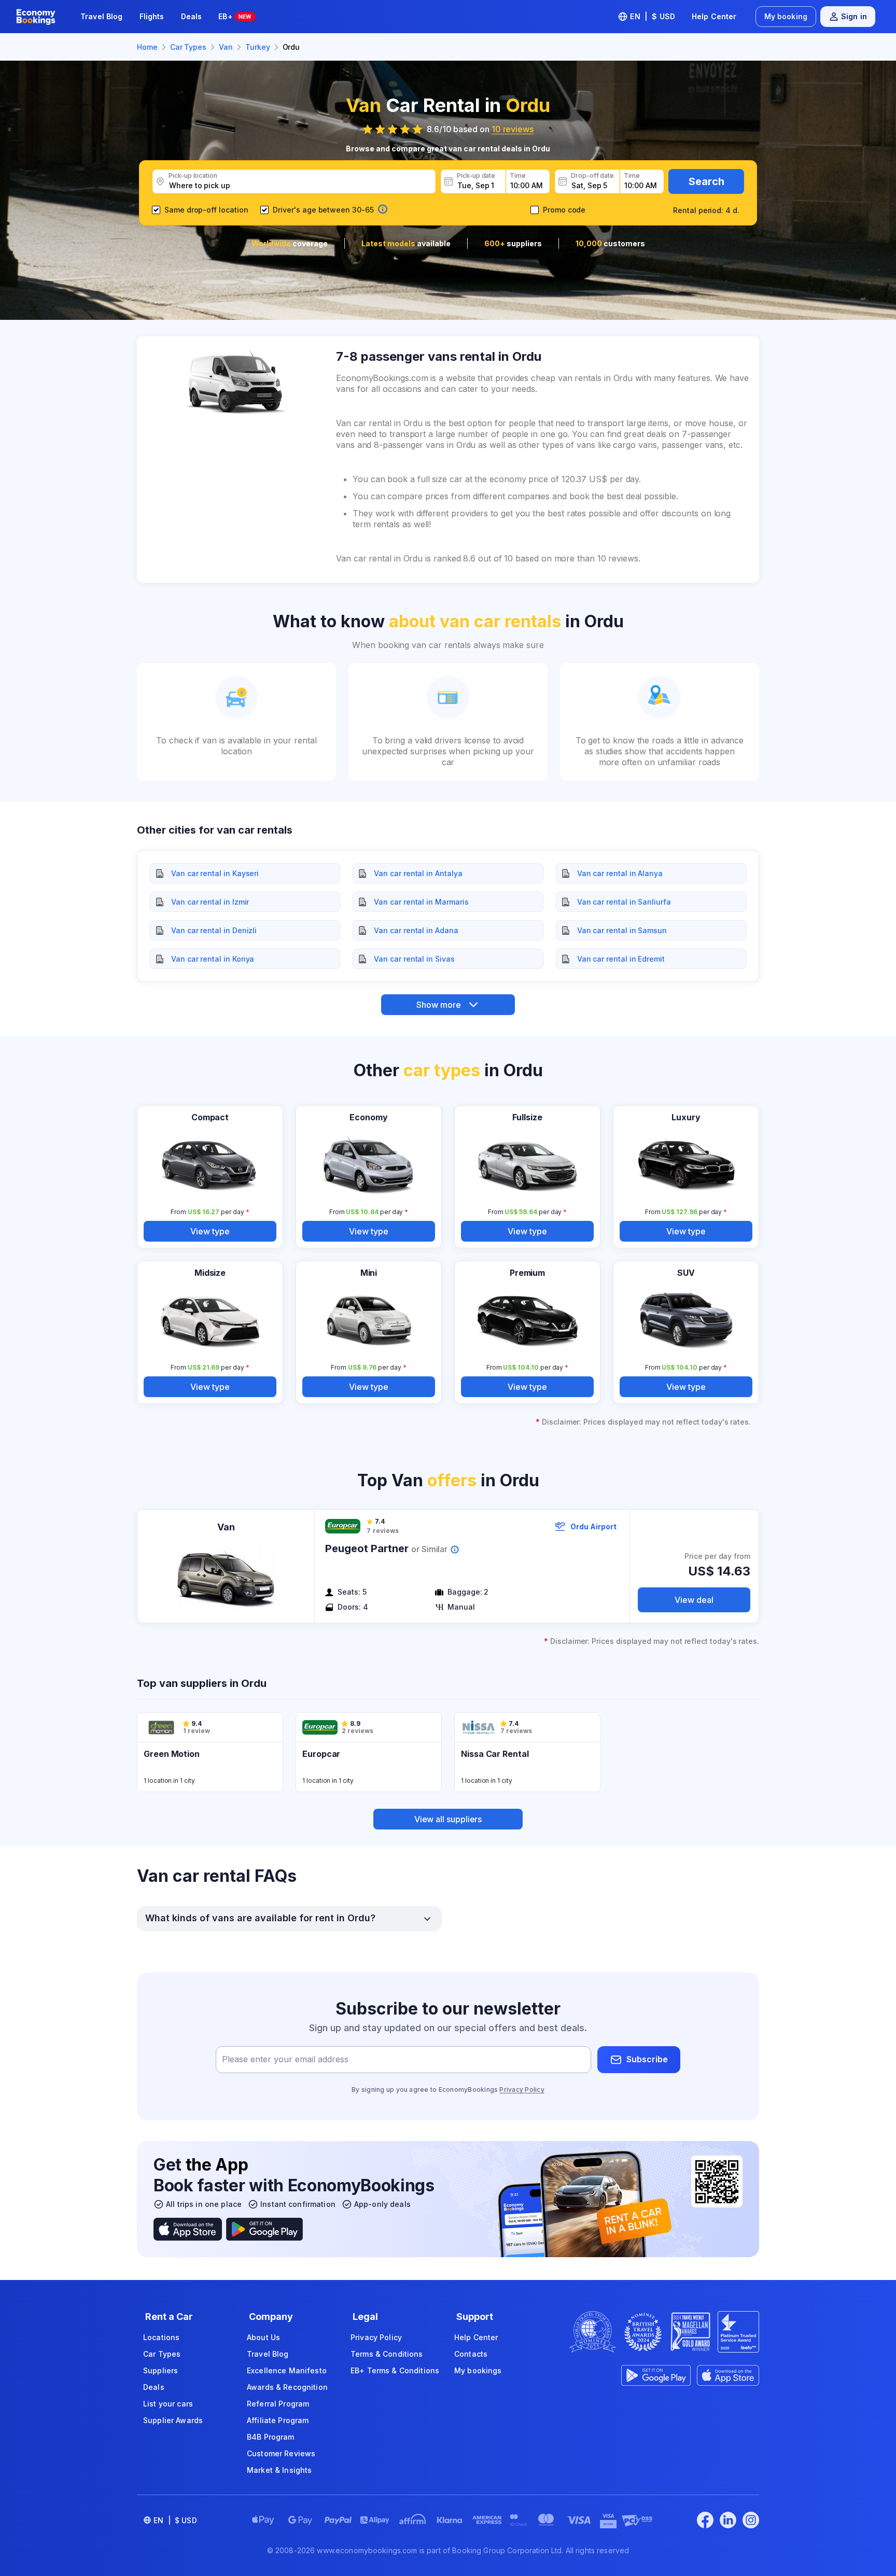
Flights (152, 16)
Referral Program (278, 2404)
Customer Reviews (281, 2453)
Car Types (162, 2354)
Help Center (714, 16)
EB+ (235, 16)
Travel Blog (102, 16)
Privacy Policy (522, 2089)
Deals (192, 16)
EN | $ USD (653, 16)
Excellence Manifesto (287, 2370)
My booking (786, 16)
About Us (263, 2337)
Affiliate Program (278, 2420)
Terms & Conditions (387, 2354)
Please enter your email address (285, 2059)
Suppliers (160, 2370)
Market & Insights (279, 2470)
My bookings (478, 2370)
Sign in (854, 16)
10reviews (513, 129)
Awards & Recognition (287, 2387)
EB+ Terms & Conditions (395, 2370)
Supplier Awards (173, 2420)
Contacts (471, 2354)
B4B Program (271, 2437)
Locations (161, 2337)
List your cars (168, 2404)
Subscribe (647, 2059)
